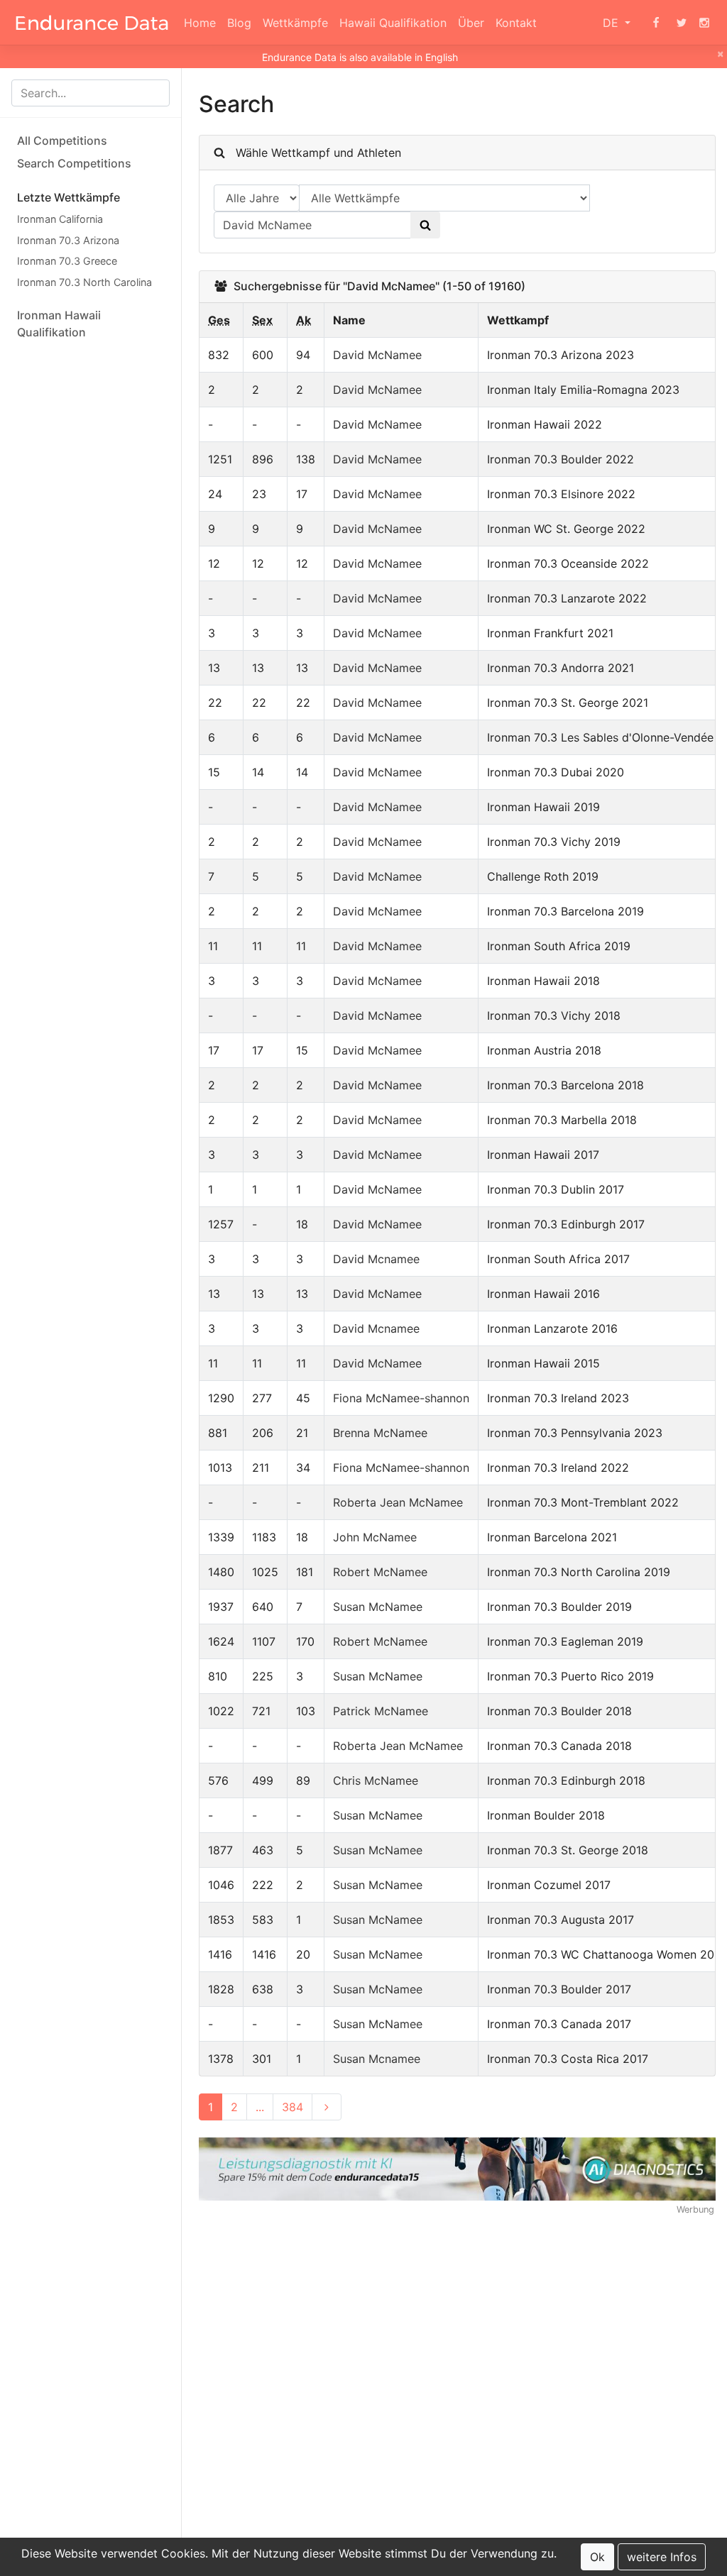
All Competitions (62, 141)
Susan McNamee (378, 1607)
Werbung (695, 2209)
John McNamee (375, 1537)
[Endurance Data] (92, 23)
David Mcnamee (376, 1259)
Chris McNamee (376, 1780)
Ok (597, 2557)
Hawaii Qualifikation (393, 23)
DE (612, 23)
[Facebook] (656, 23)
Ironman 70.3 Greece (67, 261)
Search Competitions (74, 163)
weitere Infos (662, 2557)
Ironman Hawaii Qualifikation (59, 324)
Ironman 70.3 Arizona (68, 240)
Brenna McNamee (380, 1433)
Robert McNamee (380, 1572)
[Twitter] (682, 23)
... (260, 2107)
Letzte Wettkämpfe (69, 197)
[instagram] (704, 23)
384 (293, 2107)
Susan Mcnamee (377, 2059)
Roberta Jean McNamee (398, 1502)
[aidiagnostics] (457, 2168)
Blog (239, 23)
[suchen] (425, 225)
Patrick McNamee (381, 1711)
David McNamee (377, 355)
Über (471, 23)
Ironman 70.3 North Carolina (84, 282)
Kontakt (516, 23)
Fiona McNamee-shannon (401, 1398)
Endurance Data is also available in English (360, 57)
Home (200, 23)
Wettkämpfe (295, 23)
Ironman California (60, 219)
